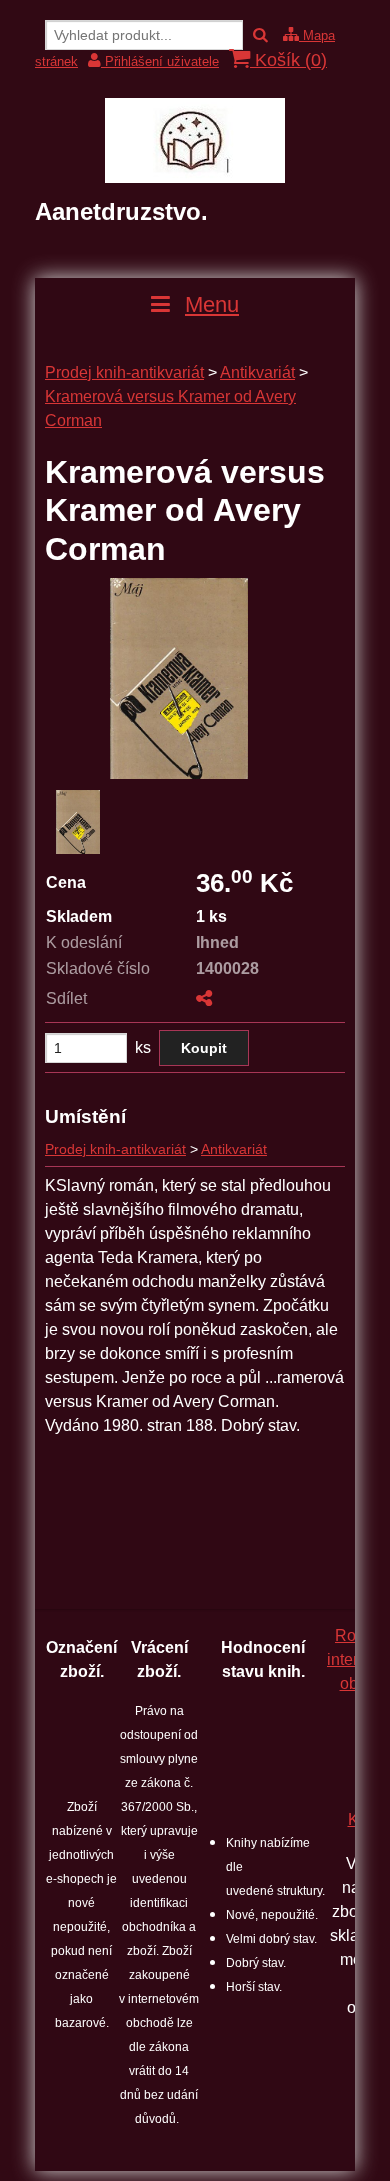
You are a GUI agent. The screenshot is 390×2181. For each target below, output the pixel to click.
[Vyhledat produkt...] (260, 35)
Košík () (288, 60)
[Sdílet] (204, 998)
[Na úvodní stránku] (195, 177)
